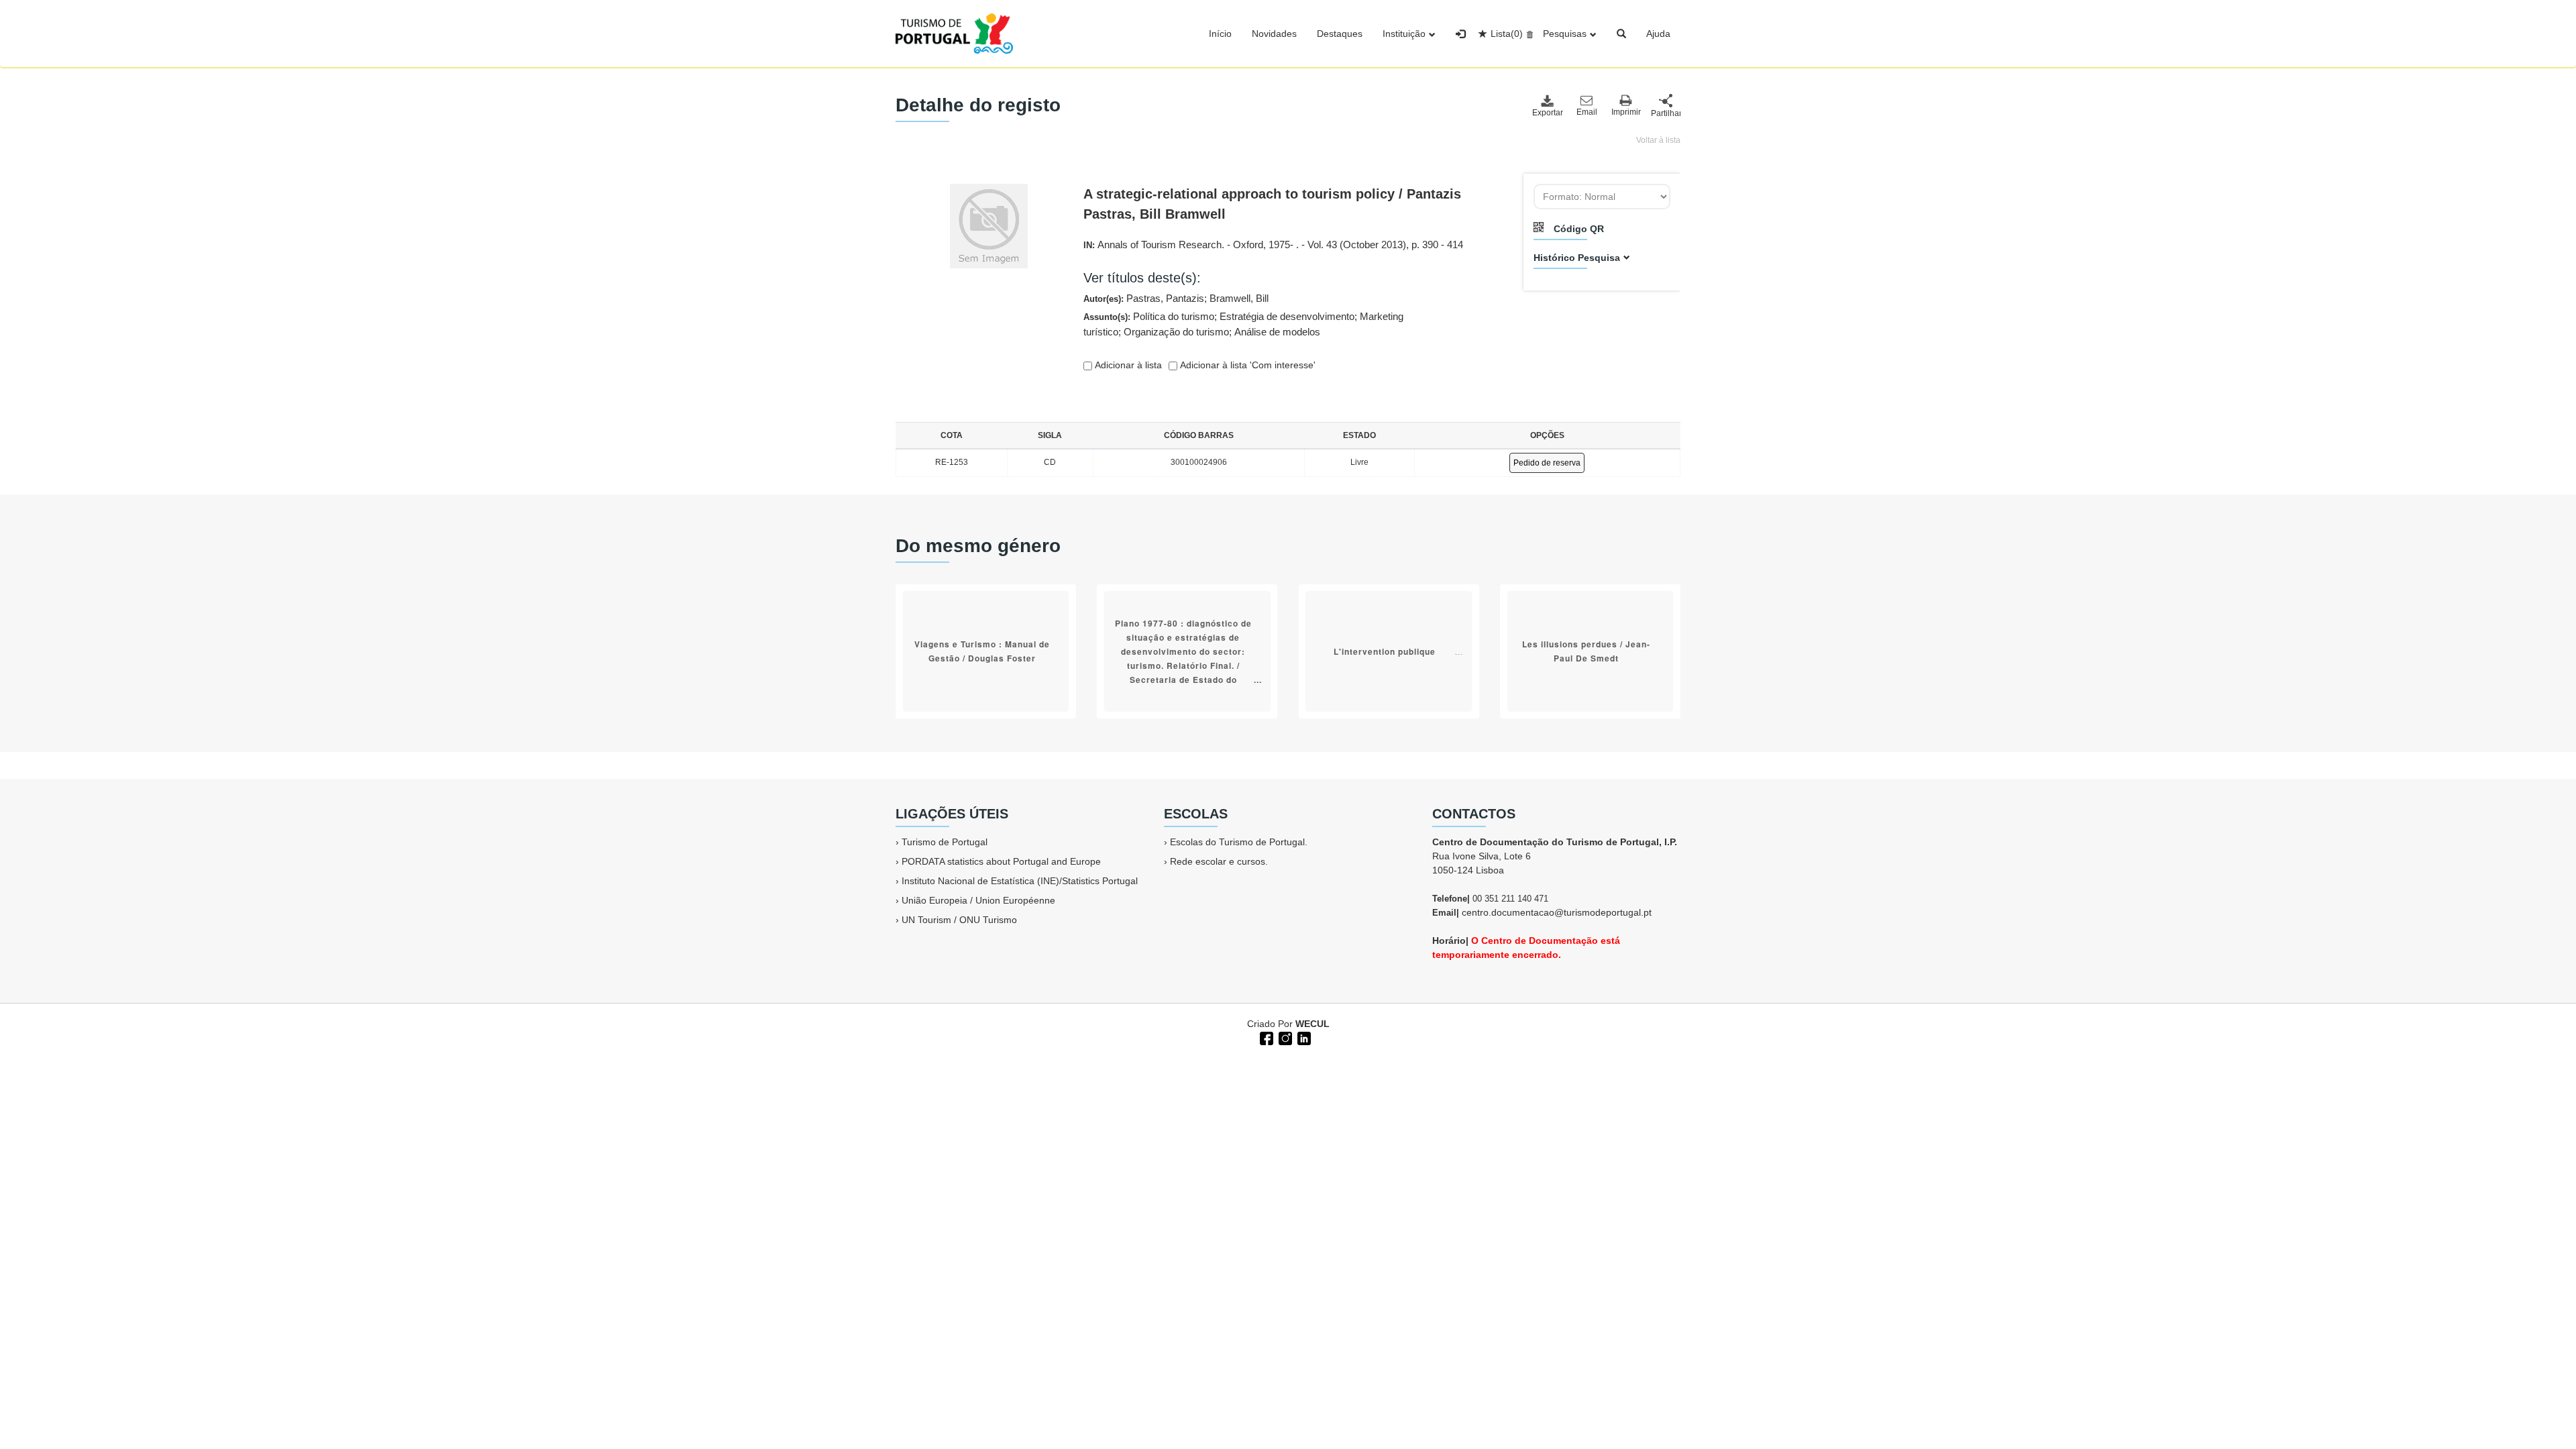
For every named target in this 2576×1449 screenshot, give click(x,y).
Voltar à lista (1658, 140)
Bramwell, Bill (1239, 298)
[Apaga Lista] (1528, 34)
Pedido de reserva (1547, 463)
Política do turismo (1174, 316)
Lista (1507, 34)
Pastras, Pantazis (1165, 298)
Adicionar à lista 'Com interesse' (1246, 365)
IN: (1273, 245)
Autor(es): (1176, 298)
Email (1587, 112)
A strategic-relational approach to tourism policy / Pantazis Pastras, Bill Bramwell (1272, 204)
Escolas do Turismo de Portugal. (1239, 842)
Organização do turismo (1176, 332)
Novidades (1274, 34)
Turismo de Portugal (945, 842)
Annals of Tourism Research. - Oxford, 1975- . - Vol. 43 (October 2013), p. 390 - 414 (1280, 245)
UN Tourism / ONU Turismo (959, 920)
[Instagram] (1284, 1037)
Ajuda (1658, 34)
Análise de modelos (1277, 332)
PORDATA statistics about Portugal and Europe (1001, 861)
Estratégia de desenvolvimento (1287, 316)
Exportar (1547, 113)
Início (1220, 34)
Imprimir (1626, 112)
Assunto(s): (1243, 324)
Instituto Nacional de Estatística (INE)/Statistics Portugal (1020, 881)
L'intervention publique (1385, 651)
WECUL (1312, 1024)
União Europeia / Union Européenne (978, 900)
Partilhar (1666, 113)
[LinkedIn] (1303, 1037)
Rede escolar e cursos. (1219, 861)
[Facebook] (1265, 1037)
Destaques (1340, 34)
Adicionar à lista (1127, 365)
